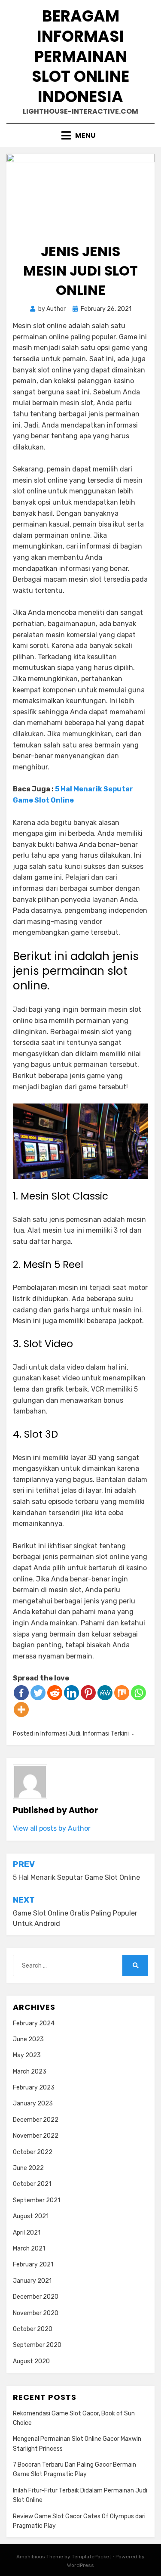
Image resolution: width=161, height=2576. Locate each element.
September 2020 (37, 2345)
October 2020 (33, 2329)
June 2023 (28, 2039)
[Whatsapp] (138, 1693)
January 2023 (33, 2103)
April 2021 (27, 2233)
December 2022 (36, 2120)
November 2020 (36, 2313)
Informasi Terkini (106, 1734)
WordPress (80, 2565)
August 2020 (31, 2361)
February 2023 (34, 2088)
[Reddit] (55, 1693)
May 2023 (27, 2055)
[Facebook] (21, 1693)
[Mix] (122, 1693)
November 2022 (36, 2136)
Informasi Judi (60, 1734)
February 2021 (33, 2264)
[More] (21, 1710)
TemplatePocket (91, 2557)
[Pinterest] (88, 1693)
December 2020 (36, 2297)
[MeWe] (105, 1693)
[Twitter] (38, 1693)
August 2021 (31, 2216)
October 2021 (32, 2184)
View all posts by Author (52, 1828)
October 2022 (33, 2152)
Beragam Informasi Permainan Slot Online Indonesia (80, 56)
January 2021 (32, 2281)
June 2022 (28, 2168)
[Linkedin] (71, 1693)
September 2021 (36, 2200)
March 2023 (30, 2072)
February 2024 (34, 2023)
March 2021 (29, 2249)
